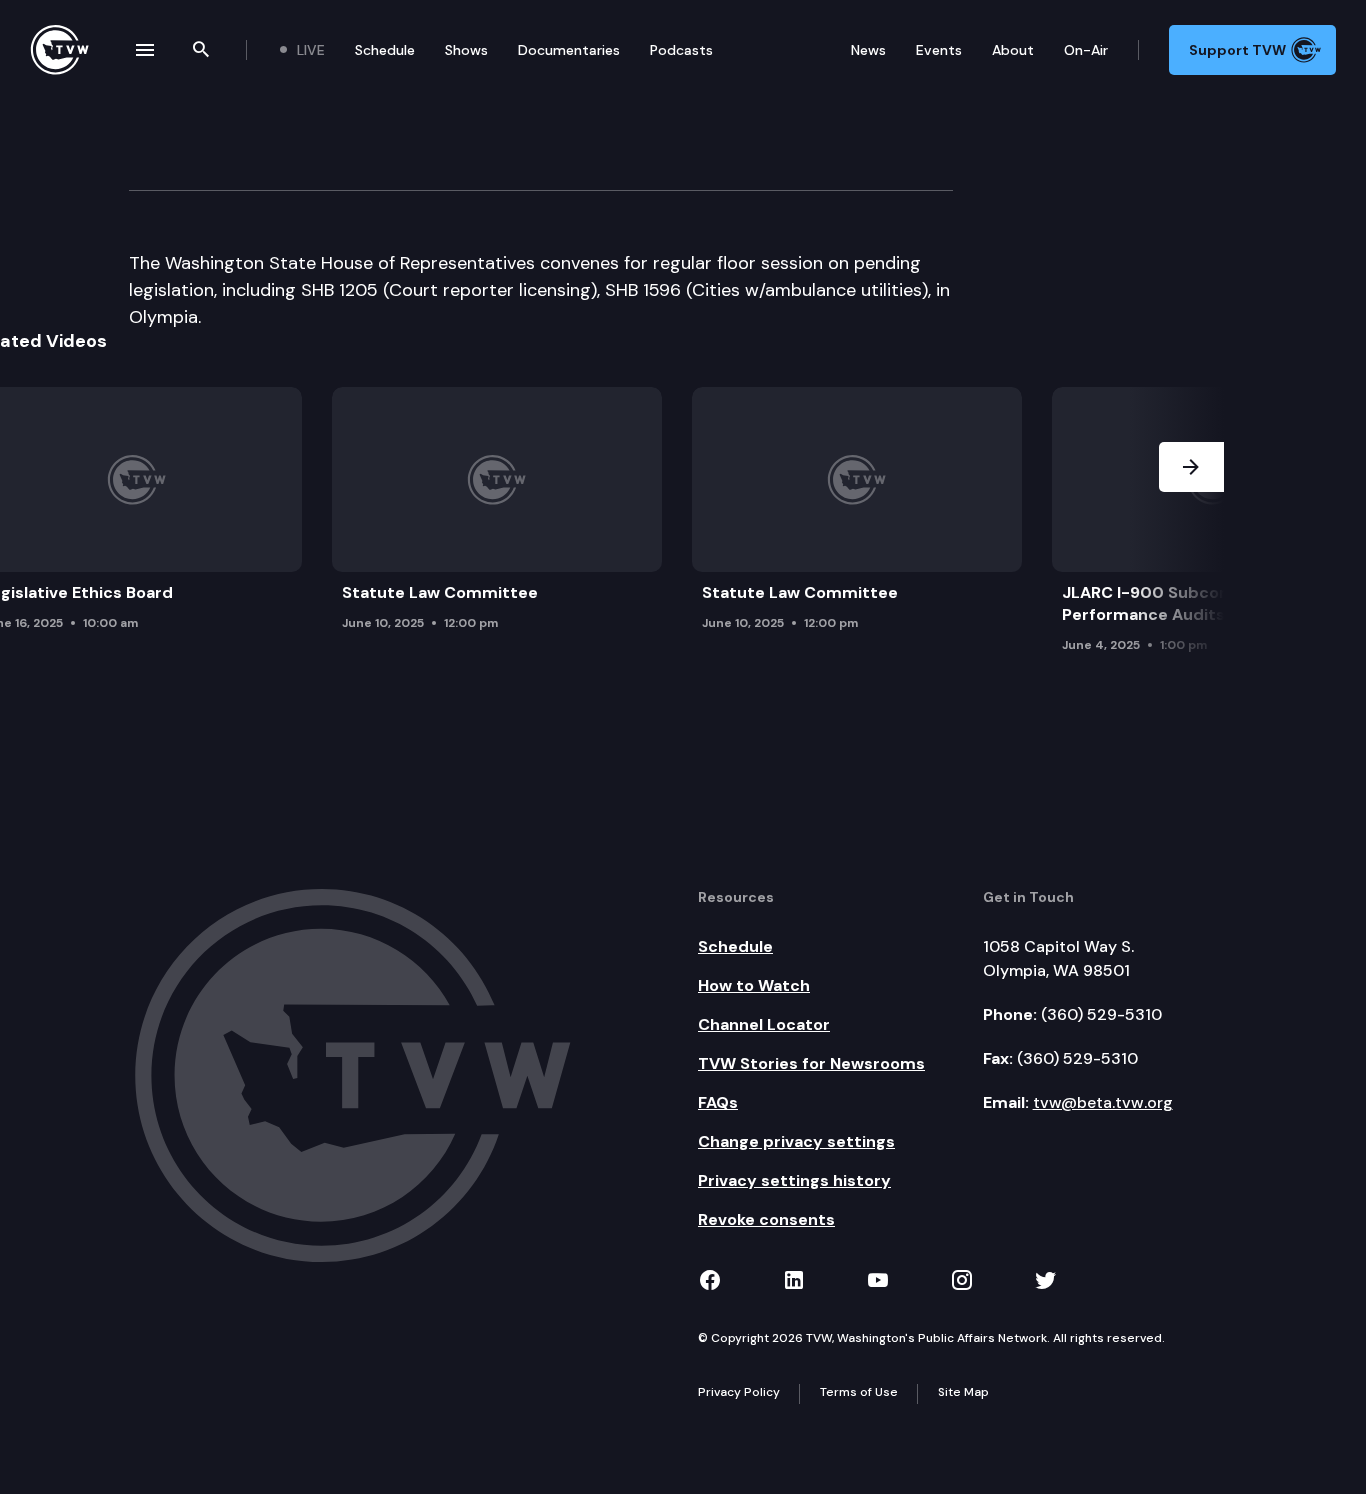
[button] (1191, 526)
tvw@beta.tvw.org (1103, 1102)
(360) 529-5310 (1101, 1014)
